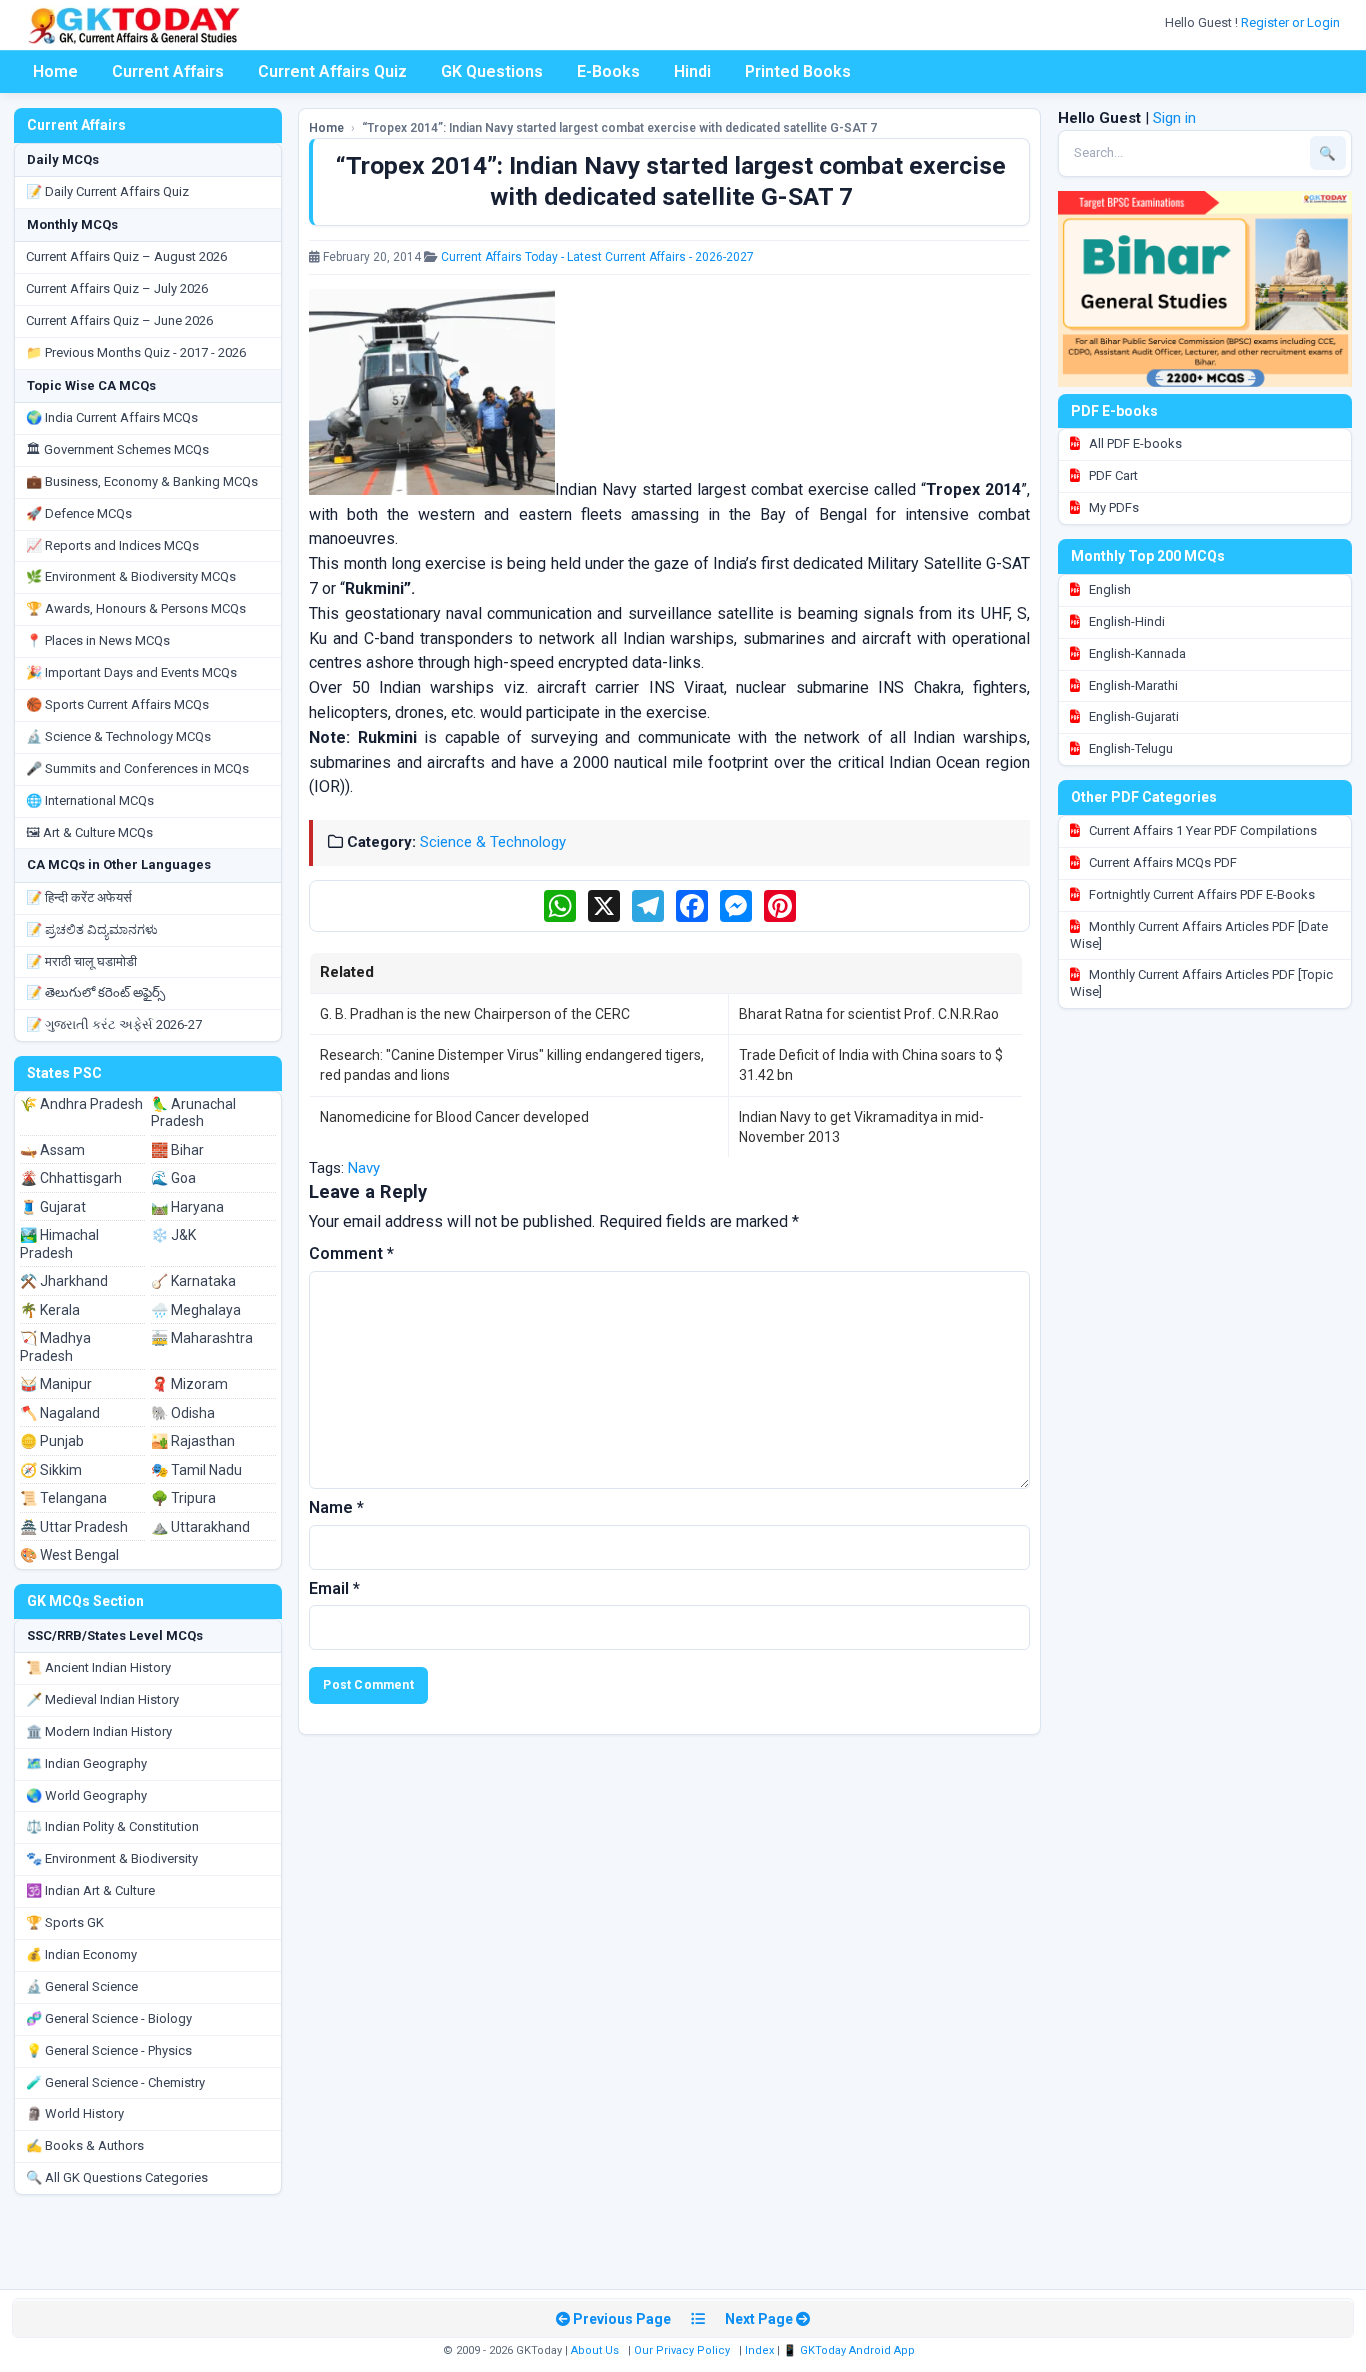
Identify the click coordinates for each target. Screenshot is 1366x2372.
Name (336, 1507)
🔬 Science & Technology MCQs (118, 736)
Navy (364, 1168)
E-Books (608, 71)
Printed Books (798, 71)
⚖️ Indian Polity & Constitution (112, 1826)
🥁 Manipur (56, 1384)
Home (55, 71)
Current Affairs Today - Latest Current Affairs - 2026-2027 (597, 257)
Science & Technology (493, 842)
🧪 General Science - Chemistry (115, 2082)
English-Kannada (1136, 653)
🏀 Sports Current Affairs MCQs (117, 704)
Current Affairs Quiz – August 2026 (126, 256)
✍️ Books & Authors (85, 2145)
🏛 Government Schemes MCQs (117, 449)
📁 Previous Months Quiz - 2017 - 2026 (136, 352)
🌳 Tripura (183, 1498)
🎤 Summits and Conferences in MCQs (137, 768)
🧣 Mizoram (189, 1384)
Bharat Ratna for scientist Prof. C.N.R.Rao (869, 1014)
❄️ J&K (173, 1235)
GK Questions (492, 71)
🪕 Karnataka (193, 1281)
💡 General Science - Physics (109, 2050)
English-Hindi (1125, 621)
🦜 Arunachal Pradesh (193, 1113)
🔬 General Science (82, 1986)
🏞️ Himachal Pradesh (59, 1244)
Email (334, 1588)
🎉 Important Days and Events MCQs (131, 672)
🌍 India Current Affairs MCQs (112, 417)
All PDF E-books (1134, 443)
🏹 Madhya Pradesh (55, 1347)
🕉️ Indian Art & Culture (90, 1890)
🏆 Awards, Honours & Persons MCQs (136, 608)
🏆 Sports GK (65, 1922)
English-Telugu (1129, 748)
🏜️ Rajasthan (193, 1441)
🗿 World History (75, 2113)
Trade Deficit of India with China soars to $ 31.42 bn (871, 1065)
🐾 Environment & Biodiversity (112, 1858)
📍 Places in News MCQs (98, 640)
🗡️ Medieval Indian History (102, 1699)
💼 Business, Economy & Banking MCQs (142, 481)
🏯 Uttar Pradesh (74, 1527)
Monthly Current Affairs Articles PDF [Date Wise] (1199, 935)
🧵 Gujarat (53, 1207)
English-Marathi (1132, 685)
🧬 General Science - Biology (109, 2018)
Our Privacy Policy (682, 2350)
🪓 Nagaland (60, 1413)
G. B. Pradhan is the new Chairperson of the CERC (475, 1014)
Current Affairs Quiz (332, 71)
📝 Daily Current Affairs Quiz (107, 191)
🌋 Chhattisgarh (71, 1178)
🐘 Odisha (183, 1413)
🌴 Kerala (50, 1310)
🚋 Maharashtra (202, 1338)
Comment (351, 1253)
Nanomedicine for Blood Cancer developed (454, 1117)
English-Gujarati (1132, 716)
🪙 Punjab (52, 1441)
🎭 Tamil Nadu (196, 1470)
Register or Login (1292, 22)
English (1108, 589)
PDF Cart (1112, 475)
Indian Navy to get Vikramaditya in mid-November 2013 (861, 1127)
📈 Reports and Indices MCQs (112, 545)
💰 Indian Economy (81, 1954)
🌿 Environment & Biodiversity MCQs (131, 576)
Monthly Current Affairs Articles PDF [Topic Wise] (1201, 983)
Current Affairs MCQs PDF (1161, 862)
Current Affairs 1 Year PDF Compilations (1201, 830)
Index (759, 2350)
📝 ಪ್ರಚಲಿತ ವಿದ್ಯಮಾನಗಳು (92, 929)
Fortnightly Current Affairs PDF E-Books (1200, 894)
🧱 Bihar (177, 1150)
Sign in (1174, 118)
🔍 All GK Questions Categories (117, 2177)
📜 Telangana (63, 1498)
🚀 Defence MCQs (79, 513)
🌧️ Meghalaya (196, 1310)
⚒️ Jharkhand (64, 1281)
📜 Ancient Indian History (98, 1667)
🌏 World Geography (86, 1795)
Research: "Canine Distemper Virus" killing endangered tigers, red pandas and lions (512, 1065)
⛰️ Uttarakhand (200, 1527)
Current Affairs (168, 71)
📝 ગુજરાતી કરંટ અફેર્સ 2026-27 (114, 1024)
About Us (595, 2350)
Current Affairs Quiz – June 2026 (119, 320)
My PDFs (1112, 507)
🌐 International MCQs (90, 800)
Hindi (692, 71)
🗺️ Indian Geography (86, 1763)
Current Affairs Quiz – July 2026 (117, 288)
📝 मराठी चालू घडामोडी (81, 961)
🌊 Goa (173, 1178)
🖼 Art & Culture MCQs (89, 832)
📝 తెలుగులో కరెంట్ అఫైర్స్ (95, 992)
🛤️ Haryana (187, 1207)
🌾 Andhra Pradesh (81, 1104)
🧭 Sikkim (51, 1470)
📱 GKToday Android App (850, 2350)
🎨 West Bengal (69, 1555)
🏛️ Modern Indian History (99, 1731)
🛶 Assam (52, 1150)
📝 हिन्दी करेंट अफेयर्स (79, 897)
